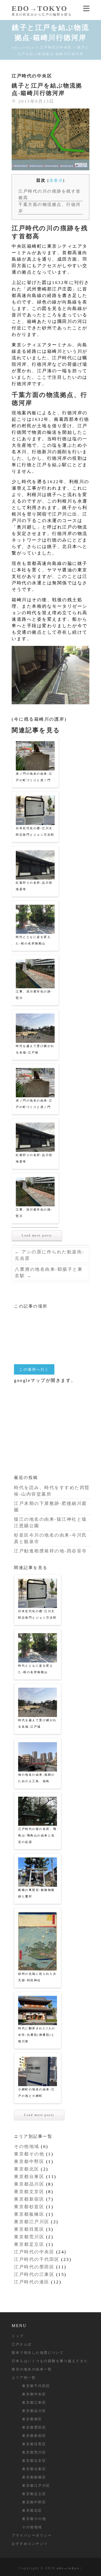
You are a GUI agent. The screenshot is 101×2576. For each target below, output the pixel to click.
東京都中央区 (34, 2394)
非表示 (56, 180)
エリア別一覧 (24, 2378)
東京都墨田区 (34, 2427)
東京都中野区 (29, 2162)
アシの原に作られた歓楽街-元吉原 (50, 1255)
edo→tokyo (40, 8)
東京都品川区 (29, 2184)
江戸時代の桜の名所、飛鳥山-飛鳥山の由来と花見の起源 (37, 1835)
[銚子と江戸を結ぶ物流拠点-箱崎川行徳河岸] (51, 139)
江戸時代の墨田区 (34, 2267)
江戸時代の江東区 (34, 2274)
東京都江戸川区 (32, 2222)
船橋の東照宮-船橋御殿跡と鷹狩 (37, 1893)
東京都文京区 (29, 2192)
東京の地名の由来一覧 (32, 2369)
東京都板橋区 (29, 2214)
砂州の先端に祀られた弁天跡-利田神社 (37, 1977)
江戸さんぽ (22, 2344)
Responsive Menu (86, 8)
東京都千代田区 (36, 2386)
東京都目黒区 (29, 2229)
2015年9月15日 (35, 101)
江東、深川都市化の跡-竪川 (34, 995)
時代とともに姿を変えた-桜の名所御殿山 (33, 940)
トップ (18, 2336)
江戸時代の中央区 (32, 76)
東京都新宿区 (29, 2199)
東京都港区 (32, 2419)
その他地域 (27, 2146)
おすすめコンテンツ (30, 2544)
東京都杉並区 (29, 2207)
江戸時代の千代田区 (37, 2259)
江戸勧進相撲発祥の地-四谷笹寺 (51, 1551)
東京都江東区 (34, 2402)
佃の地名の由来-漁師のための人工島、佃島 (37, 1778)
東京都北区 (27, 2169)
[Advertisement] (53, 1426)
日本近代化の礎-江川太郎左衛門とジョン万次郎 (35, 831)
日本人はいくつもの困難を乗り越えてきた (50, 2361)
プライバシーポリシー (32, 2535)
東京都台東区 (29, 2177)
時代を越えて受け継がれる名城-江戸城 (35, 1049)
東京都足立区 (29, 2244)
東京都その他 (29, 2154)
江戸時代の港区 (32, 2282)
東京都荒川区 (29, 2237)
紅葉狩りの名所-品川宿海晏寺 (34, 886)
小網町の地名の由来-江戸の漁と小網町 (37, 2092)
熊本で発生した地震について (38, 2353)
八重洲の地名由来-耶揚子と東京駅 (49, 1273)
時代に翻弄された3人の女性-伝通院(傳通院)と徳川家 (37, 2035)
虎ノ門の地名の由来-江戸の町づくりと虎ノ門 (34, 777)
